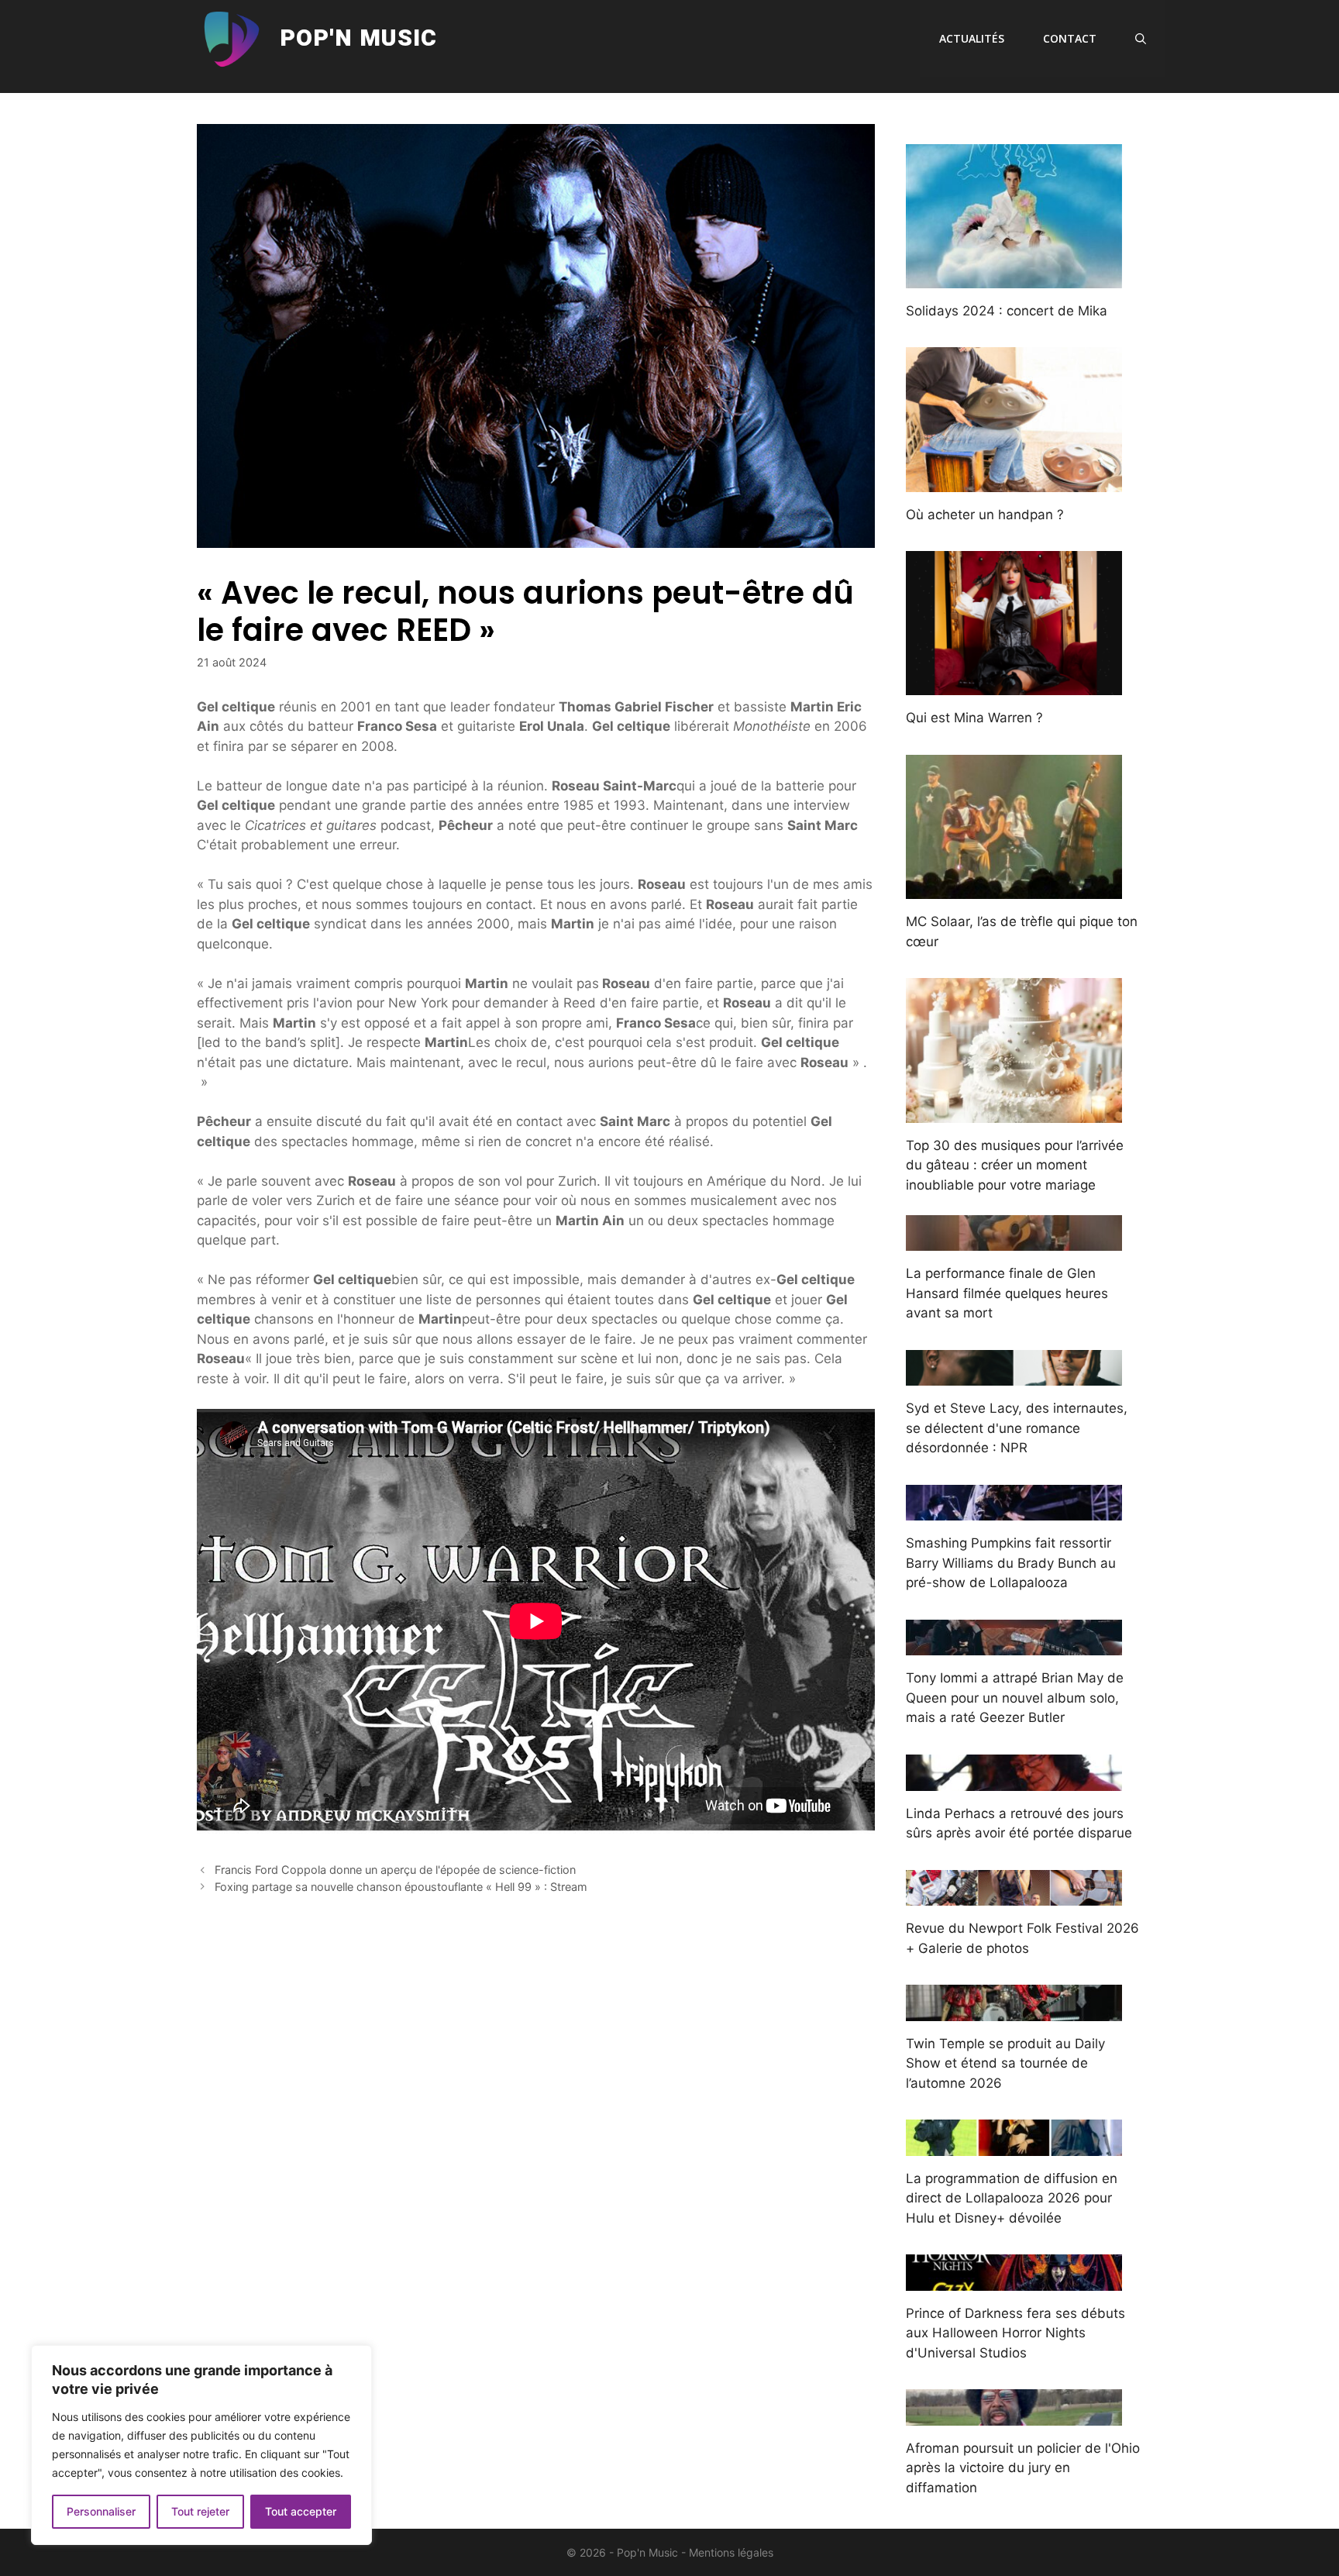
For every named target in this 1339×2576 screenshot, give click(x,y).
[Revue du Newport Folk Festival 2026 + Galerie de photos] (1014, 1896)
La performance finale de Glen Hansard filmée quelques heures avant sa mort (1007, 1293)
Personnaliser (101, 2511)
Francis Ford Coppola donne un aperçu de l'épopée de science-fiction (395, 1870)
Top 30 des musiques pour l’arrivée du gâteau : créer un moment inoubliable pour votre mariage (1015, 1165)
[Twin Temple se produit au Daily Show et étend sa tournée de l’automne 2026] (1014, 2010)
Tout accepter (301, 2511)
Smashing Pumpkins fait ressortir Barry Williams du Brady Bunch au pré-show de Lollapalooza (1011, 1563)
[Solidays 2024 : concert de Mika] (1014, 277)
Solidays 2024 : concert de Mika (1007, 311)
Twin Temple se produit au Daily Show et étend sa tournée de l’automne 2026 (1005, 2063)
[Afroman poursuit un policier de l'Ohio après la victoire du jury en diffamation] (1014, 2415)
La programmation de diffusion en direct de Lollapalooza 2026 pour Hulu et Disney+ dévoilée (1012, 2198)
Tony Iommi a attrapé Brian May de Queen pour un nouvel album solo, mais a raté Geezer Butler (1015, 1698)
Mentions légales (731, 2552)
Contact (1070, 38)
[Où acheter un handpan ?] (1014, 481)
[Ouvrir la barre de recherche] (1141, 39)
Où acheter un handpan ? (985, 515)
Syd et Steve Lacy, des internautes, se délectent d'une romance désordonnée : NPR (1017, 1428)
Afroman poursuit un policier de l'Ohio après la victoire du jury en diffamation (1023, 2468)
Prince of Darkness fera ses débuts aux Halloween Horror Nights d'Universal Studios (1015, 2333)
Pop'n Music (358, 39)
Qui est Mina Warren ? (974, 718)
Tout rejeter (200, 2511)
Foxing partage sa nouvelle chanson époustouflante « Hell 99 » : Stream (401, 1887)
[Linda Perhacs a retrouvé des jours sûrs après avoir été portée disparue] (1014, 1780)
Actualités (972, 38)
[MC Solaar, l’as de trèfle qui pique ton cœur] (1014, 889)
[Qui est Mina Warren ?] (1014, 685)
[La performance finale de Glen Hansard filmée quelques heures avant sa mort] (1014, 1241)
